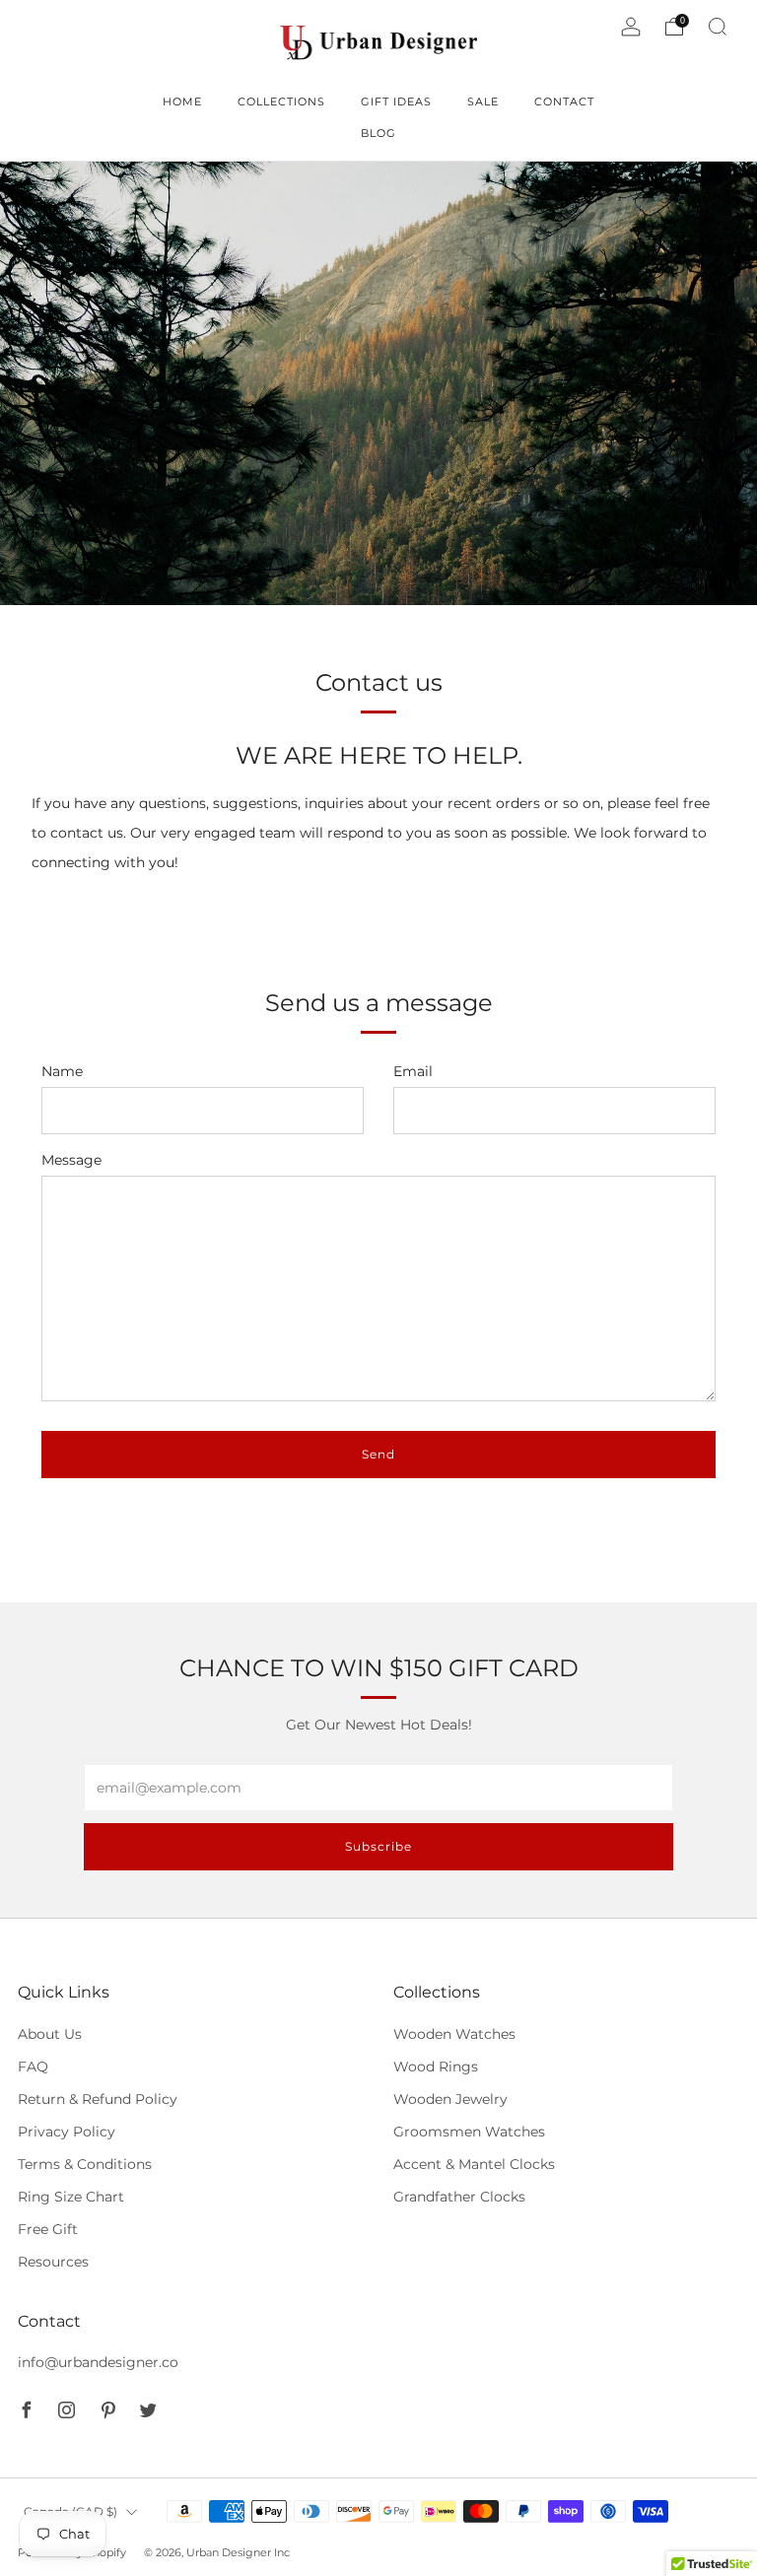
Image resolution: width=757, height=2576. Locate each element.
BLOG (378, 133)
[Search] (718, 27)
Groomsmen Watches (469, 2132)
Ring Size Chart (71, 2197)
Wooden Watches (454, 2034)
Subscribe (378, 1846)
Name (62, 1071)
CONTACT (564, 102)
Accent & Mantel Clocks (474, 2164)
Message (71, 1160)
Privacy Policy (67, 2132)
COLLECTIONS (281, 102)
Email (413, 1071)
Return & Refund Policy (98, 2099)
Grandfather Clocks (459, 2197)
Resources (53, 2262)
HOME (182, 102)
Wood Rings (436, 2067)
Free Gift (48, 2229)
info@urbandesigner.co (98, 2362)
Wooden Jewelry (450, 2099)
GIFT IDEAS (396, 102)
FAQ (33, 2067)
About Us (50, 2034)
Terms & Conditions (85, 2164)
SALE (483, 102)
